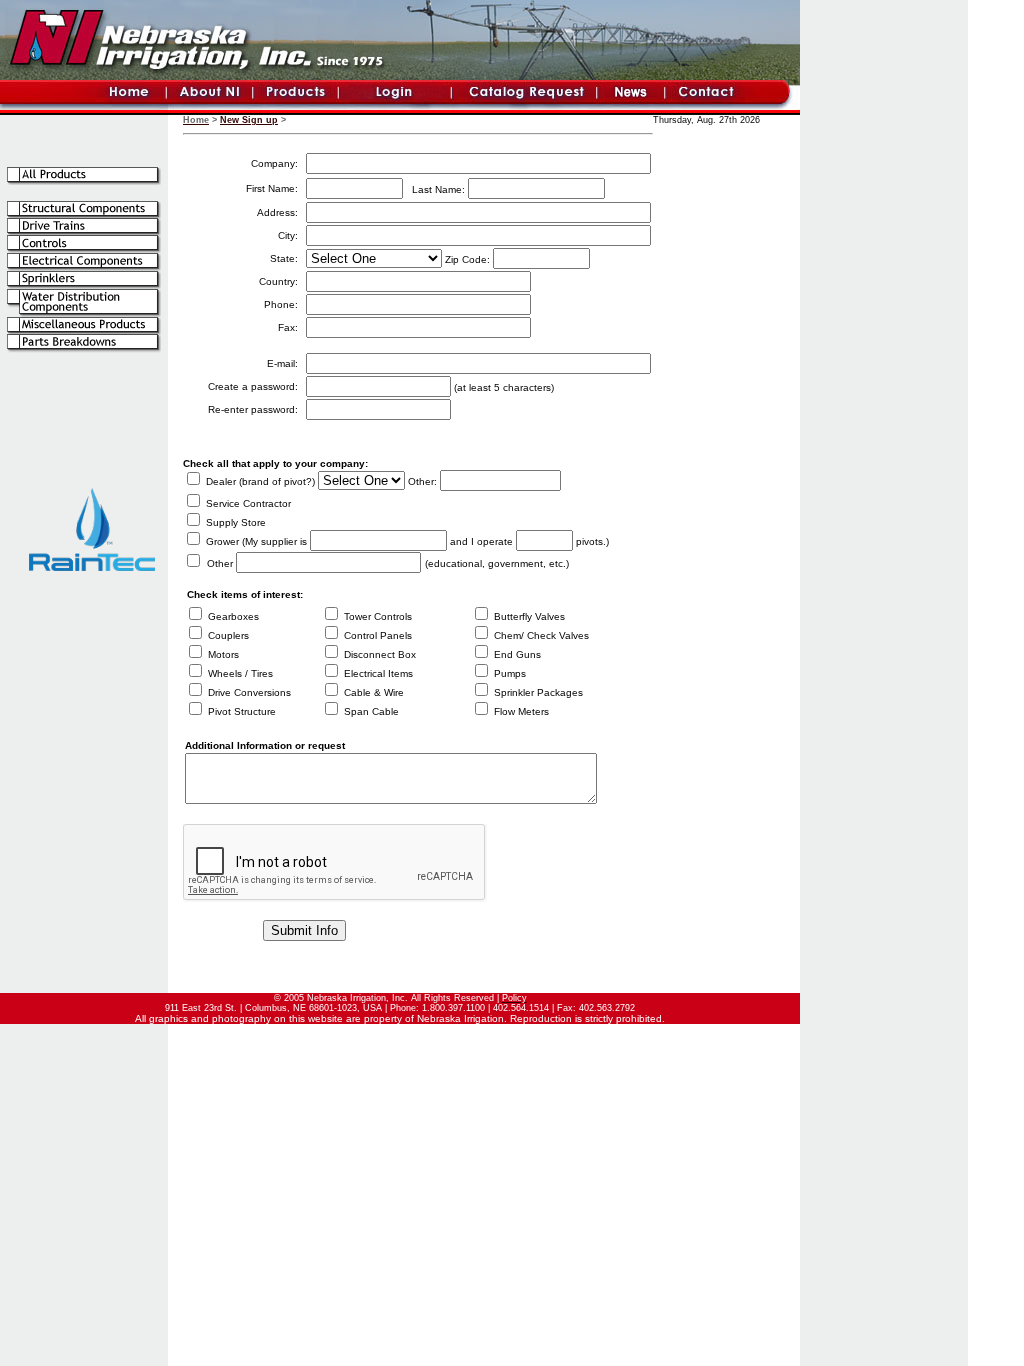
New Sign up (249, 120)
